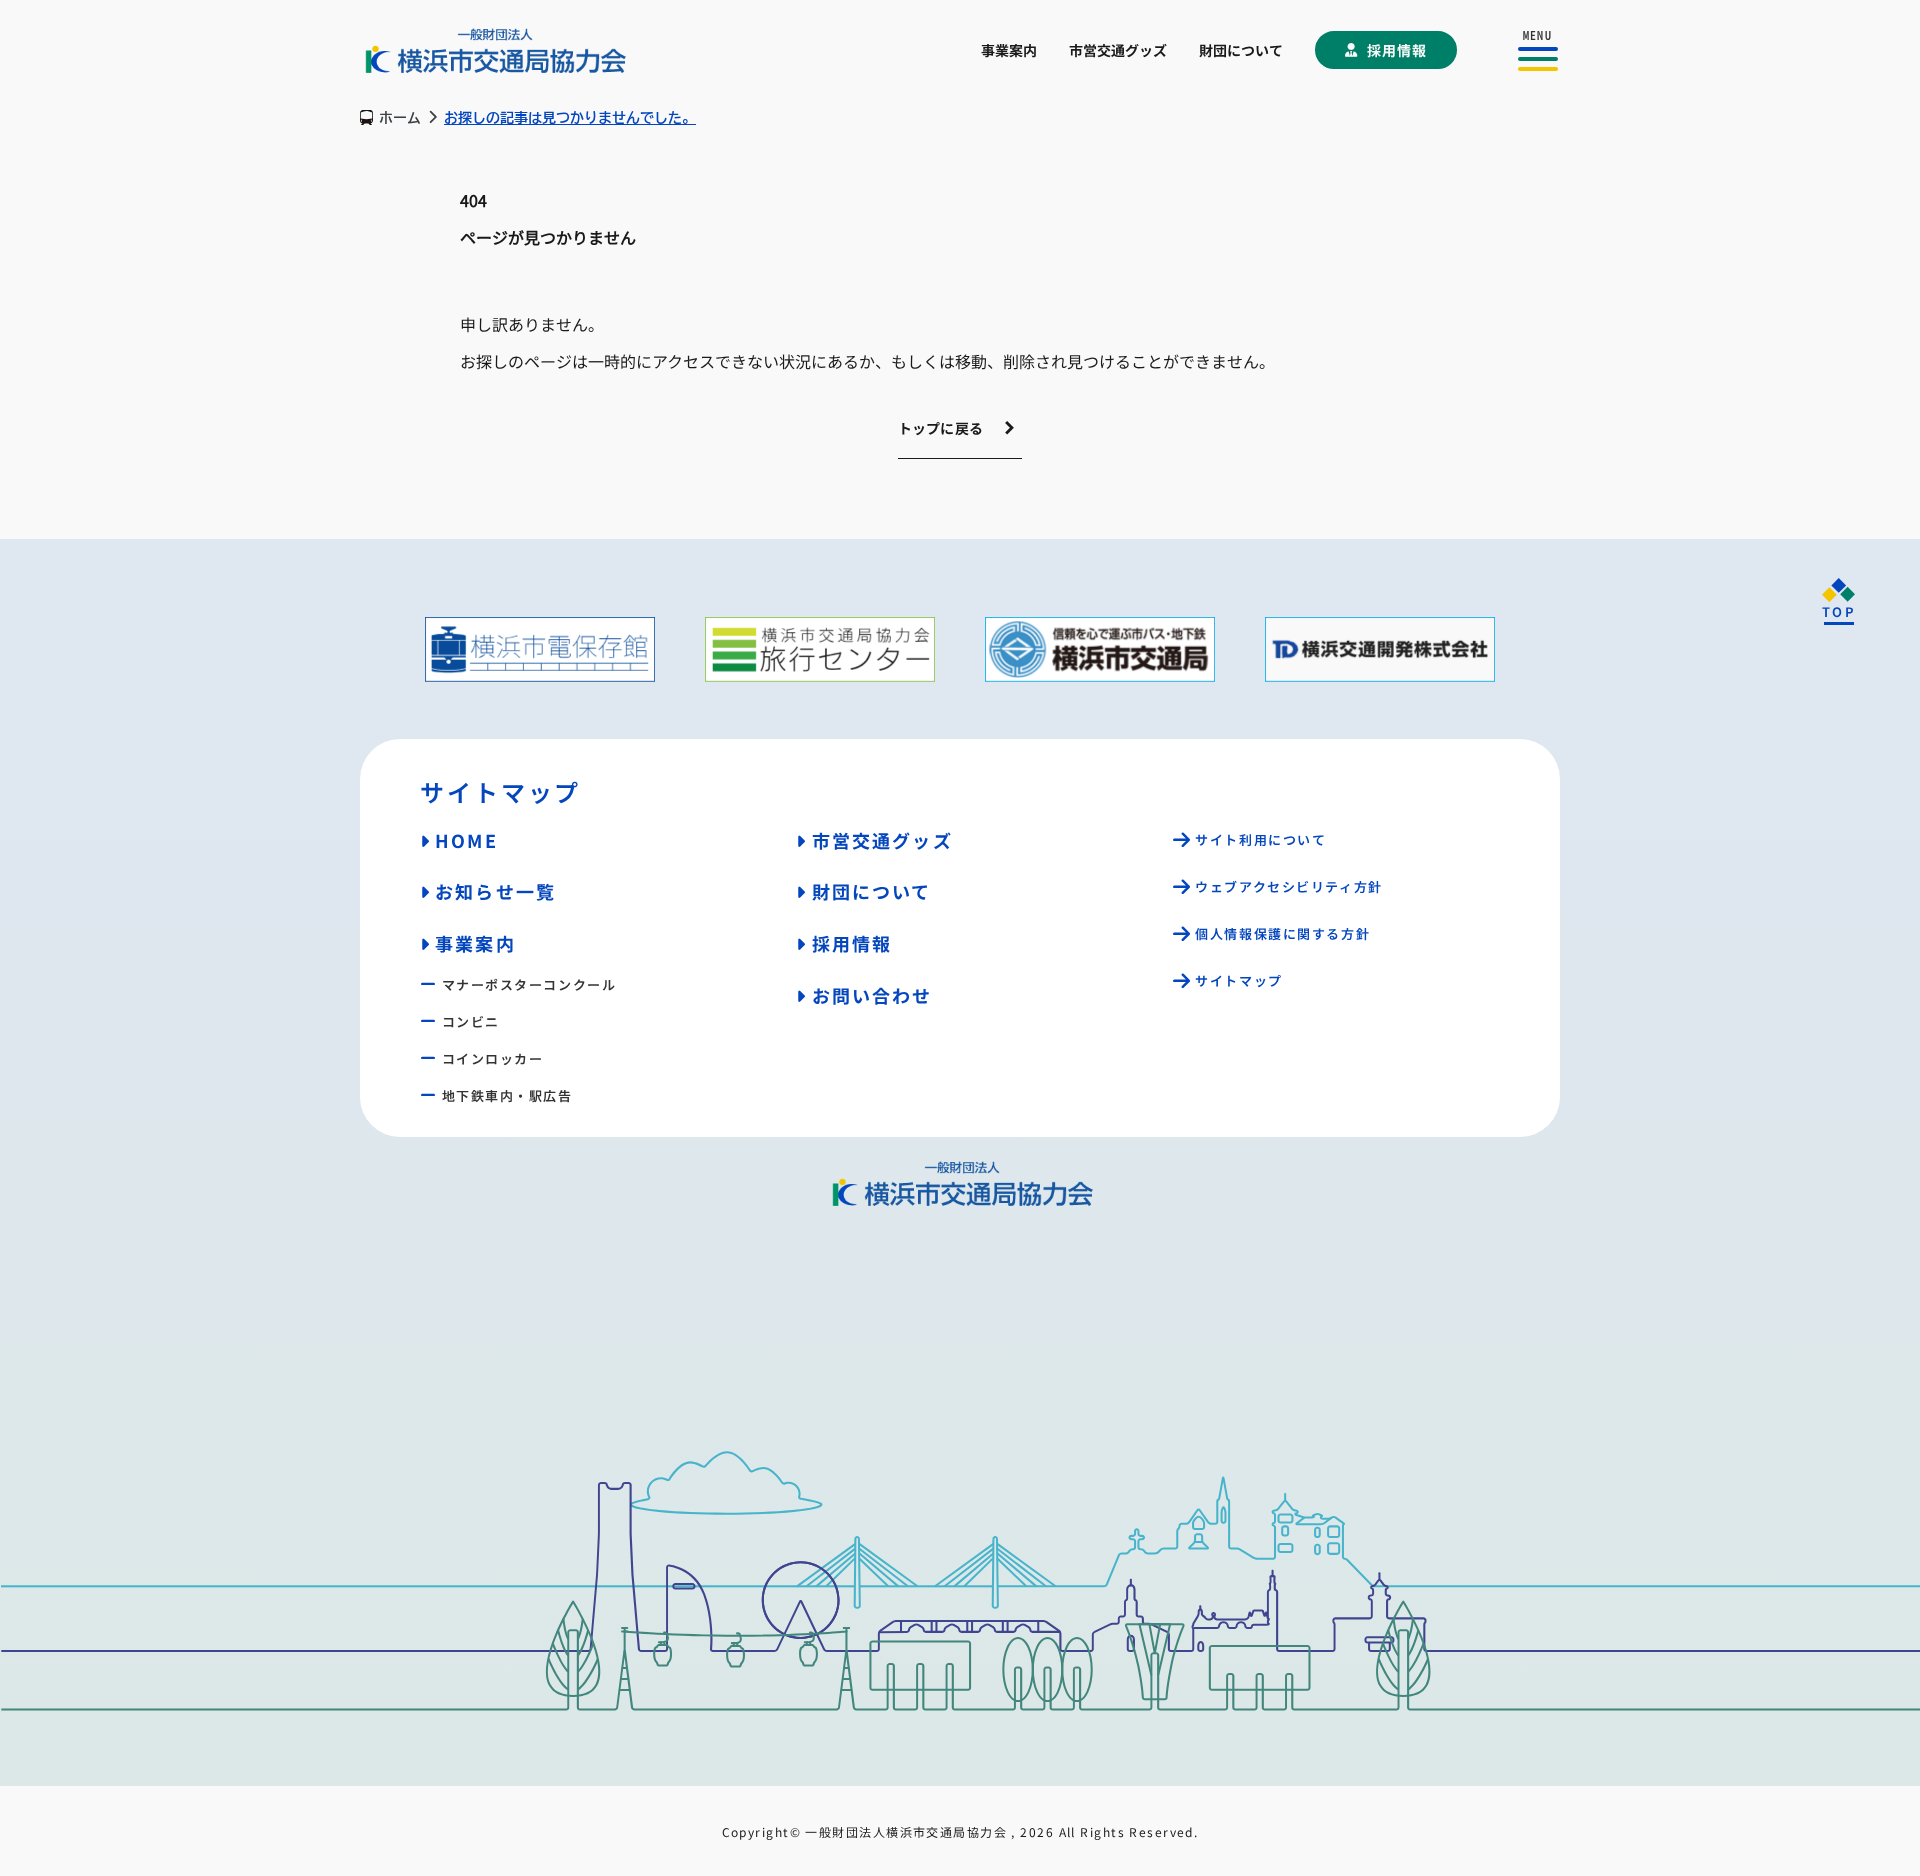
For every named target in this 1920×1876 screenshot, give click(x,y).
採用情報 (1397, 50)
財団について (1241, 50)
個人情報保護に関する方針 (1282, 933)
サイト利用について (1260, 839)
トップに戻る (941, 428)
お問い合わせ (872, 995)
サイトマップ (1238, 980)
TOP (1839, 611)
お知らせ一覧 (495, 891)
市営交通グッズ (1118, 50)
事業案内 (1009, 50)
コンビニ (471, 1021)
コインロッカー (492, 1058)
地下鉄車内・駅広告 (507, 1095)
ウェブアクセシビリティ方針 (1288, 886)
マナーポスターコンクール (529, 984)
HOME (466, 840)
